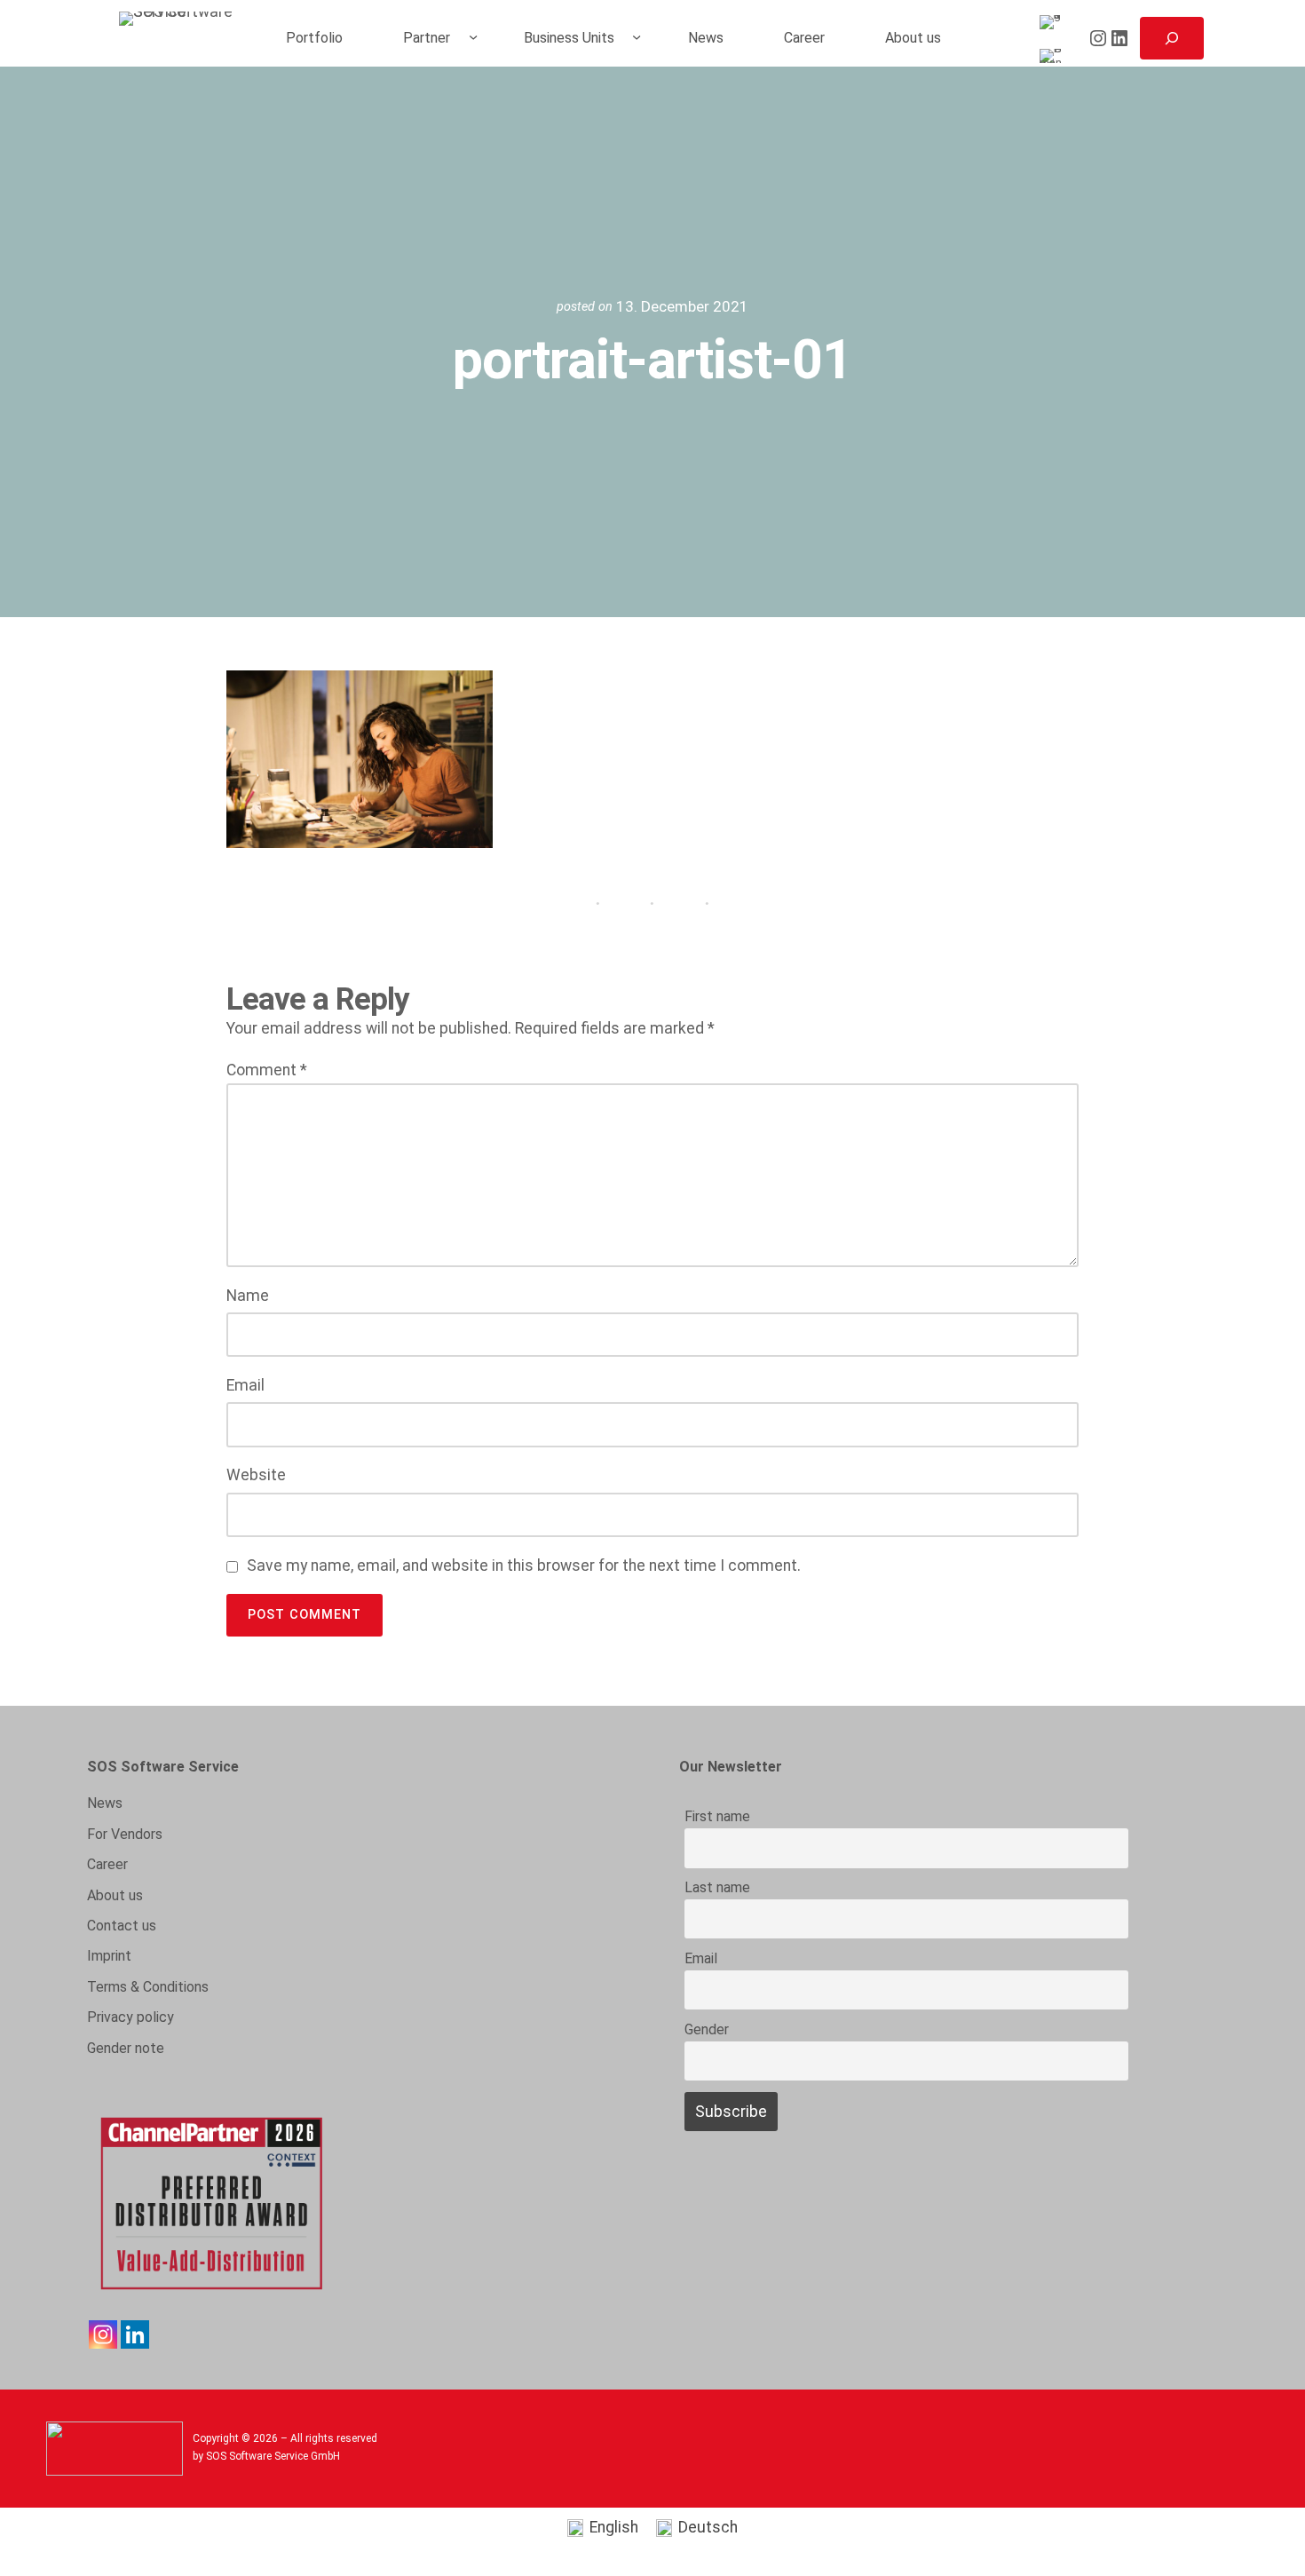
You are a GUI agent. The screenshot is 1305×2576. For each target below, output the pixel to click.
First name (717, 1816)
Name (248, 1296)
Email (245, 1385)
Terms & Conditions (148, 1987)
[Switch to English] (1054, 23)
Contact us (122, 1926)
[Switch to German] (1054, 56)
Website (256, 1475)
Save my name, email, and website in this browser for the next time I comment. (524, 1565)
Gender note (126, 2048)
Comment (267, 1070)
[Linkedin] (135, 2334)
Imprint (109, 1956)
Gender (707, 2029)
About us (115, 1895)
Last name (717, 1887)
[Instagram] (103, 2334)
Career (107, 1864)
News (105, 1803)
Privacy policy (130, 2017)
